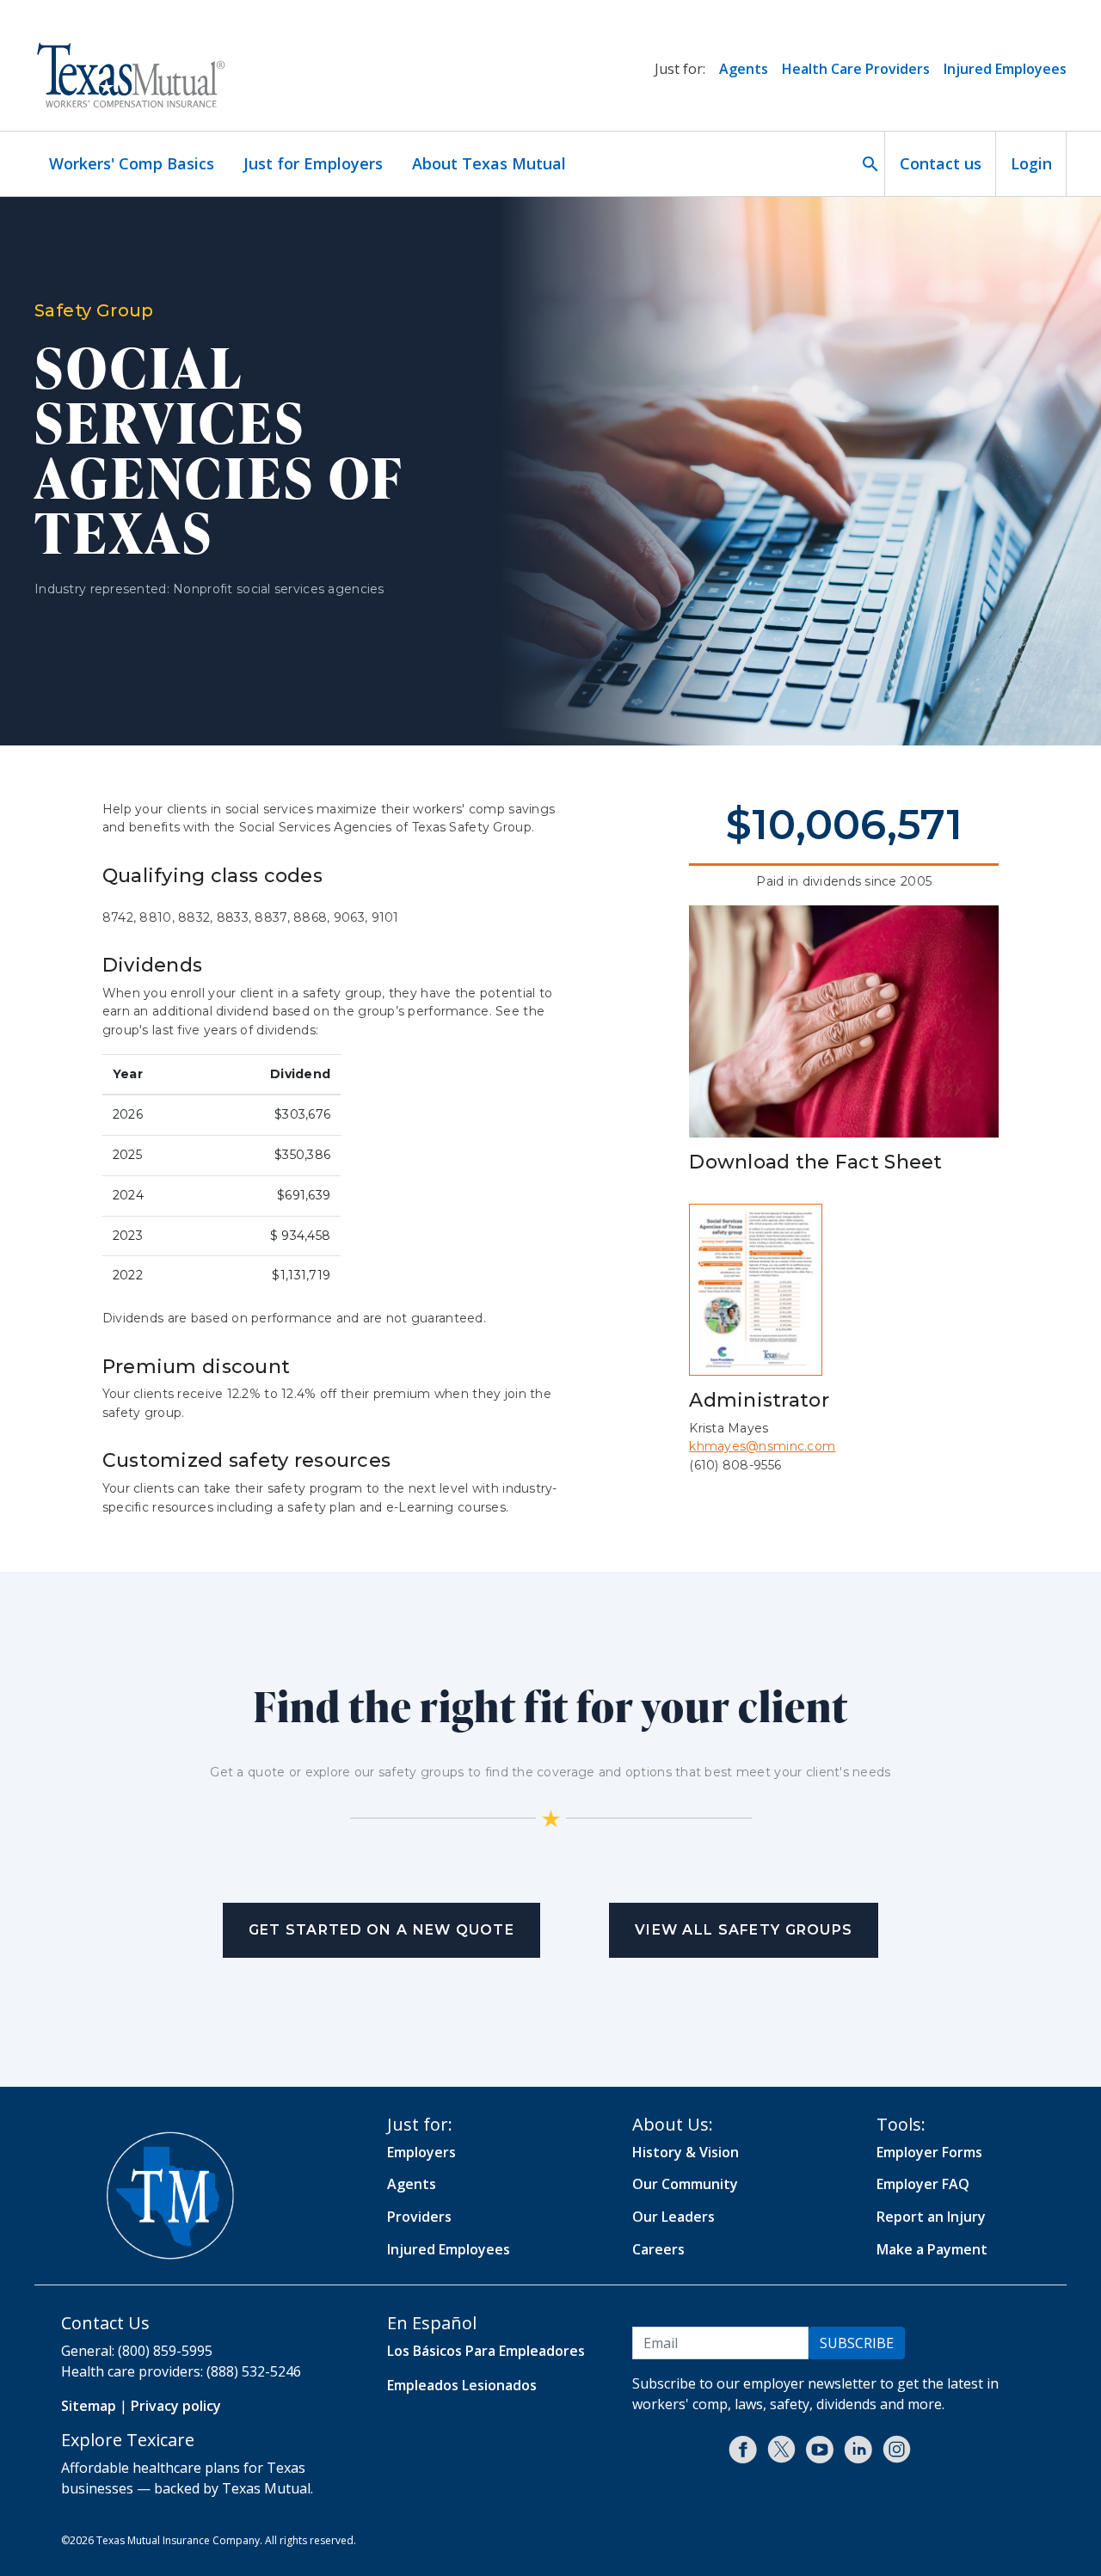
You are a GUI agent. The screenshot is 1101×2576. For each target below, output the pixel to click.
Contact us (941, 163)
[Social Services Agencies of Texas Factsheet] (756, 1289)
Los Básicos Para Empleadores (486, 2351)
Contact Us (105, 2323)
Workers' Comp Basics (132, 163)
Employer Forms (929, 2152)
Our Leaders (674, 2217)
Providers (419, 2217)
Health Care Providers (856, 69)
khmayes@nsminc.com (762, 1446)
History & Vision (686, 2152)
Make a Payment (932, 2249)
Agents (744, 69)
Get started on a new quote (381, 1930)
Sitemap (89, 2406)
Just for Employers (313, 163)
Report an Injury (931, 2217)
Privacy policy (176, 2406)
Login (1031, 163)
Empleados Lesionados (462, 2385)
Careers (658, 2249)
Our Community (685, 2184)
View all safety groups (744, 1930)
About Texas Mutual (489, 163)
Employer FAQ (923, 2184)
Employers (421, 2152)
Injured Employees (1005, 69)
